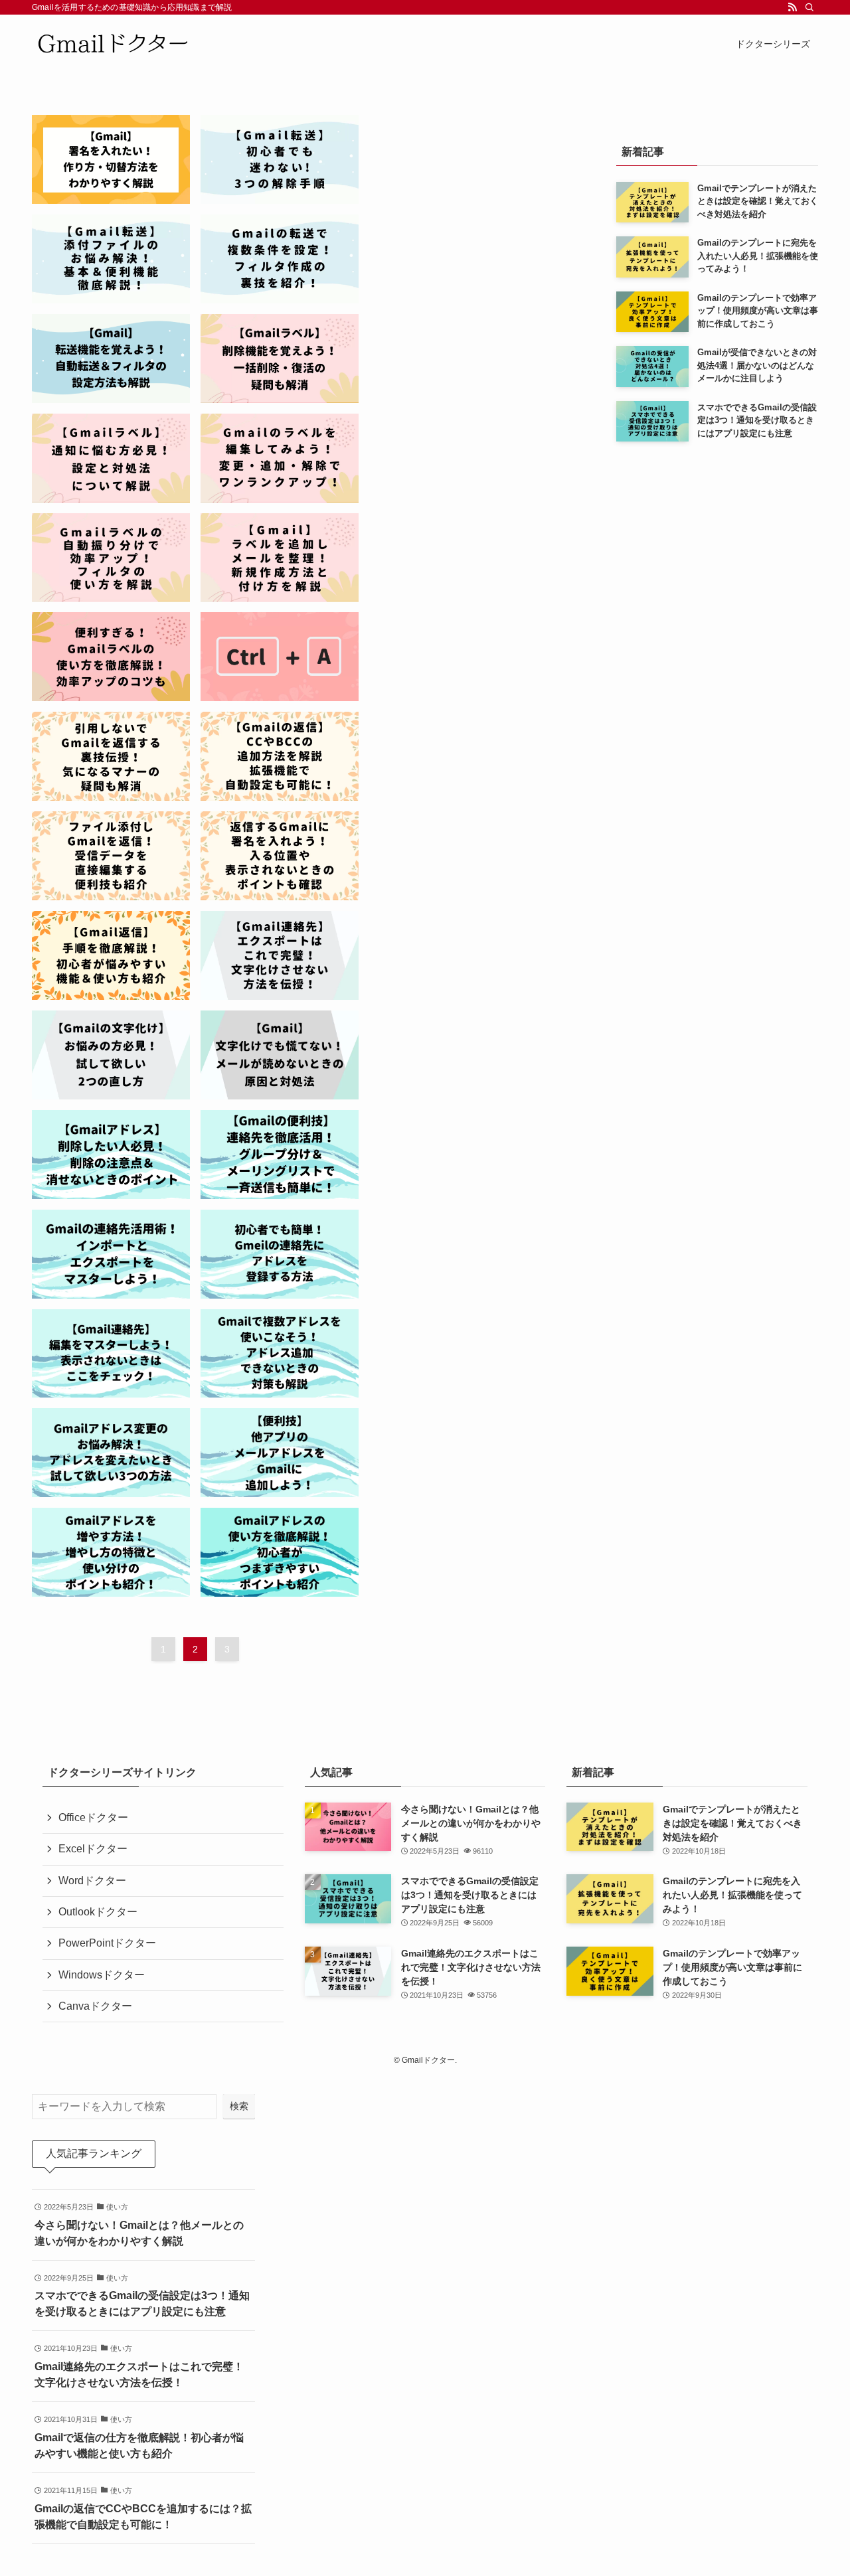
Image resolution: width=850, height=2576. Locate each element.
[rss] (792, 7)
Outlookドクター (98, 1912)
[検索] (809, 7)
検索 (239, 2106)
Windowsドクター (102, 1975)
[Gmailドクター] (113, 43)
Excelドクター (93, 1849)
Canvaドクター (95, 2006)
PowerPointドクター (107, 1943)
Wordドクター (92, 1881)
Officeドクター (93, 1817)
